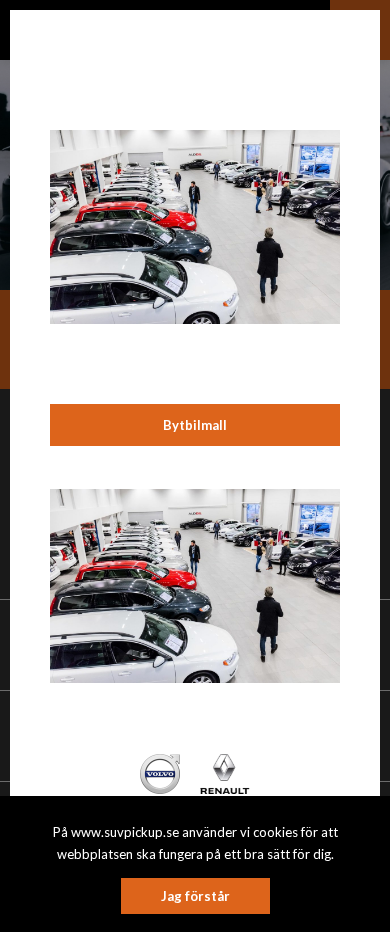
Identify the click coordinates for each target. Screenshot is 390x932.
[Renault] (224, 772)
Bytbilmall (195, 425)
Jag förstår (195, 896)
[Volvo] (160, 772)
